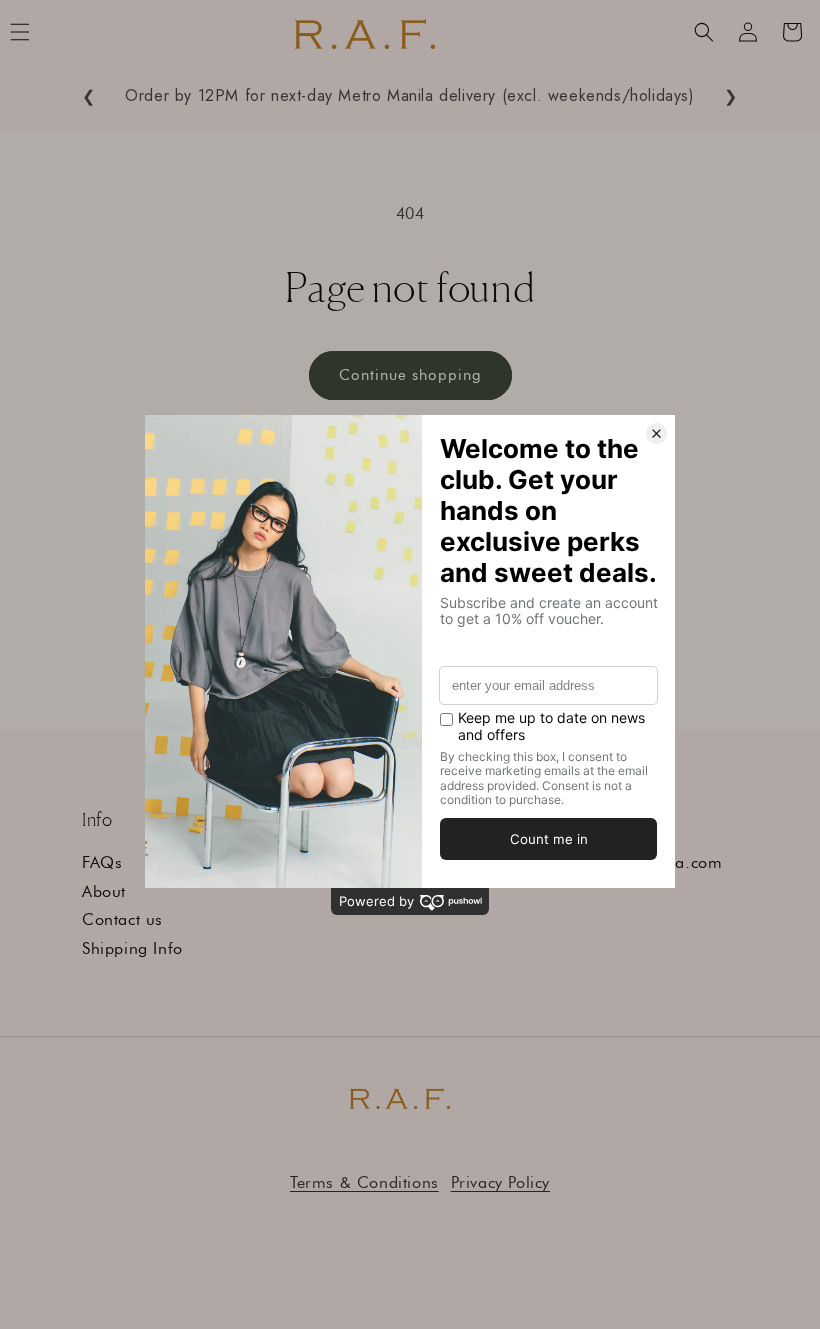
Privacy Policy (500, 1182)
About (104, 891)
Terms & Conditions (364, 1182)
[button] (704, 32)
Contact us (122, 919)
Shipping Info (132, 948)
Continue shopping (410, 375)
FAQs (102, 862)
